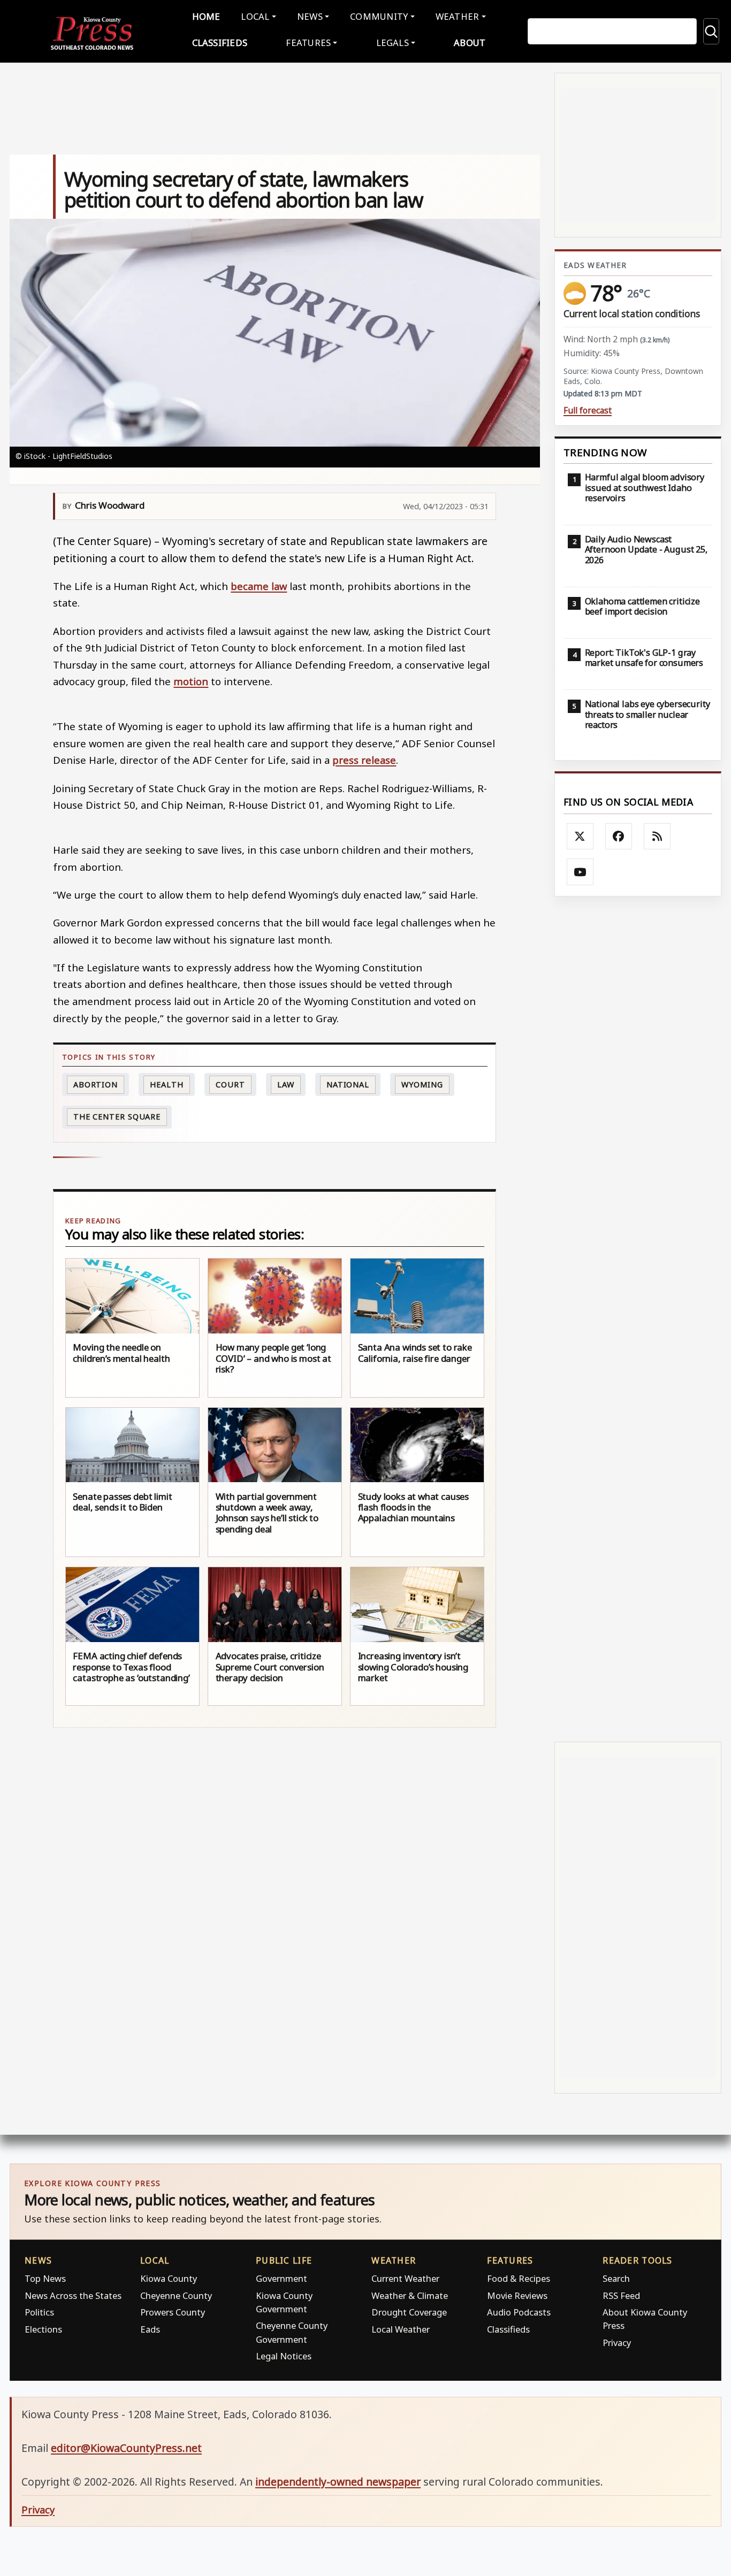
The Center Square (117, 1117)
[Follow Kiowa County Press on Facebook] (619, 837)
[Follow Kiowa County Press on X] (580, 837)
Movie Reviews (517, 2295)
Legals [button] (393, 43)
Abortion (96, 1084)
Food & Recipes (519, 2278)
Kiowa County (169, 2278)
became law (259, 586)
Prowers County (173, 2312)
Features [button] (308, 43)
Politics (39, 2312)
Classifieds (220, 43)
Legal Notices (284, 2356)
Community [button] (379, 16)
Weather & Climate (410, 2295)
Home (206, 16)
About (470, 43)
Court (230, 1084)
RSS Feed (621, 2295)
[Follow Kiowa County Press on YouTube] (580, 872)
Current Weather (405, 2278)
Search (616, 2278)
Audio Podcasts (519, 2312)
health (166, 1084)
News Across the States (73, 2295)
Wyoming (422, 1084)
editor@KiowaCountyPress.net (126, 2448)
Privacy (617, 2343)
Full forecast (588, 411)
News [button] (310, 16)
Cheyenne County (176, 2295)
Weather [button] (458, 16)
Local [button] (255, 16)
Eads (150, 2329)
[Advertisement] (638, 1319)
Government (281, 2278)
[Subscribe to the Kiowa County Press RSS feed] (657, 837)
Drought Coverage (409, 2312)
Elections (43, 2329)
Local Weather (401, 2329)
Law (286, 1084)
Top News (45, 2278)
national (348, 1084)
